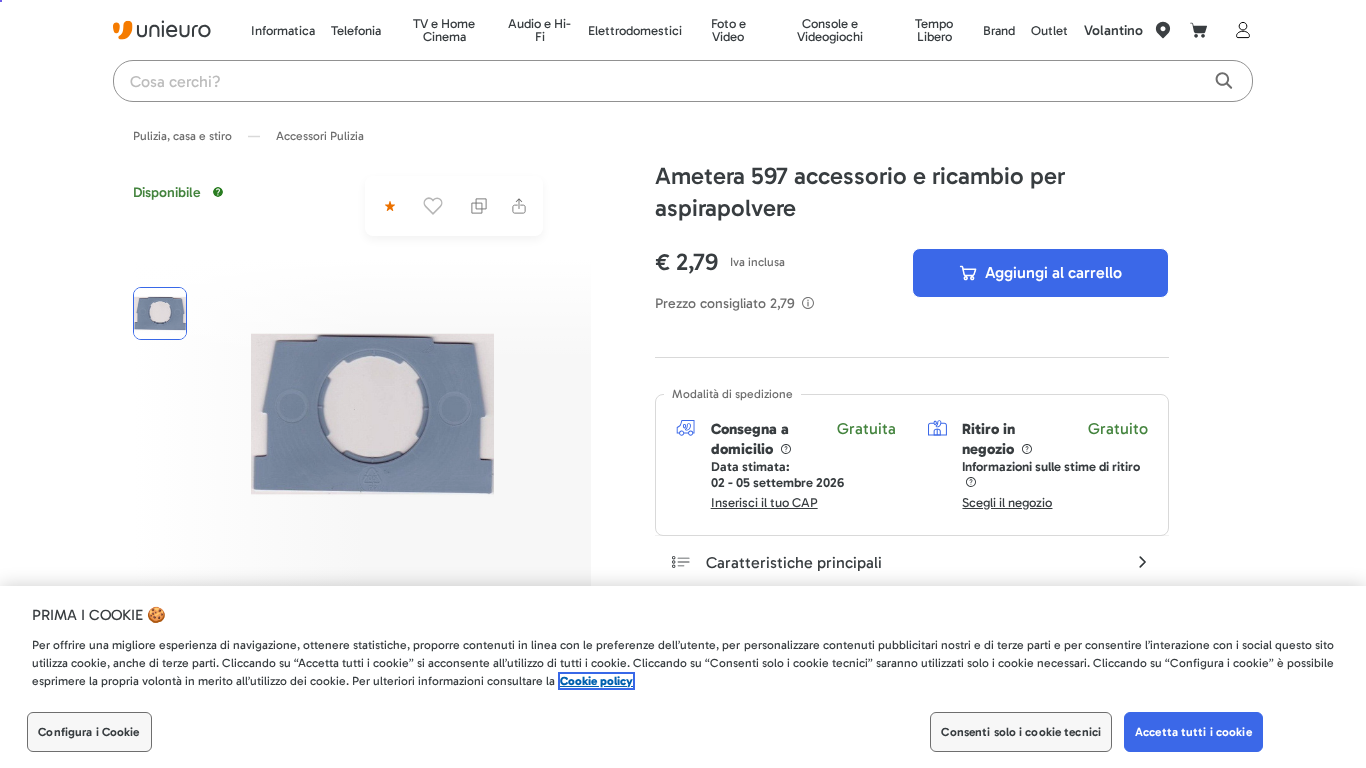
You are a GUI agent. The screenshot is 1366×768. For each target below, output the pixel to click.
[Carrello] (1199, 30)
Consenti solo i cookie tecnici (1021, 732)
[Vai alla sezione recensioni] (388, 206)
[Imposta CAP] (1163, 30)
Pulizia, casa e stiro (182, 136)
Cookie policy (596, 681)
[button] (372, 414)
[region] (683, 677)
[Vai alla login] (1239, 30)
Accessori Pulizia (320, 136)
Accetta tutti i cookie (1193, 732)
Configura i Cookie (88, 732)
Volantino (1113, 30)
